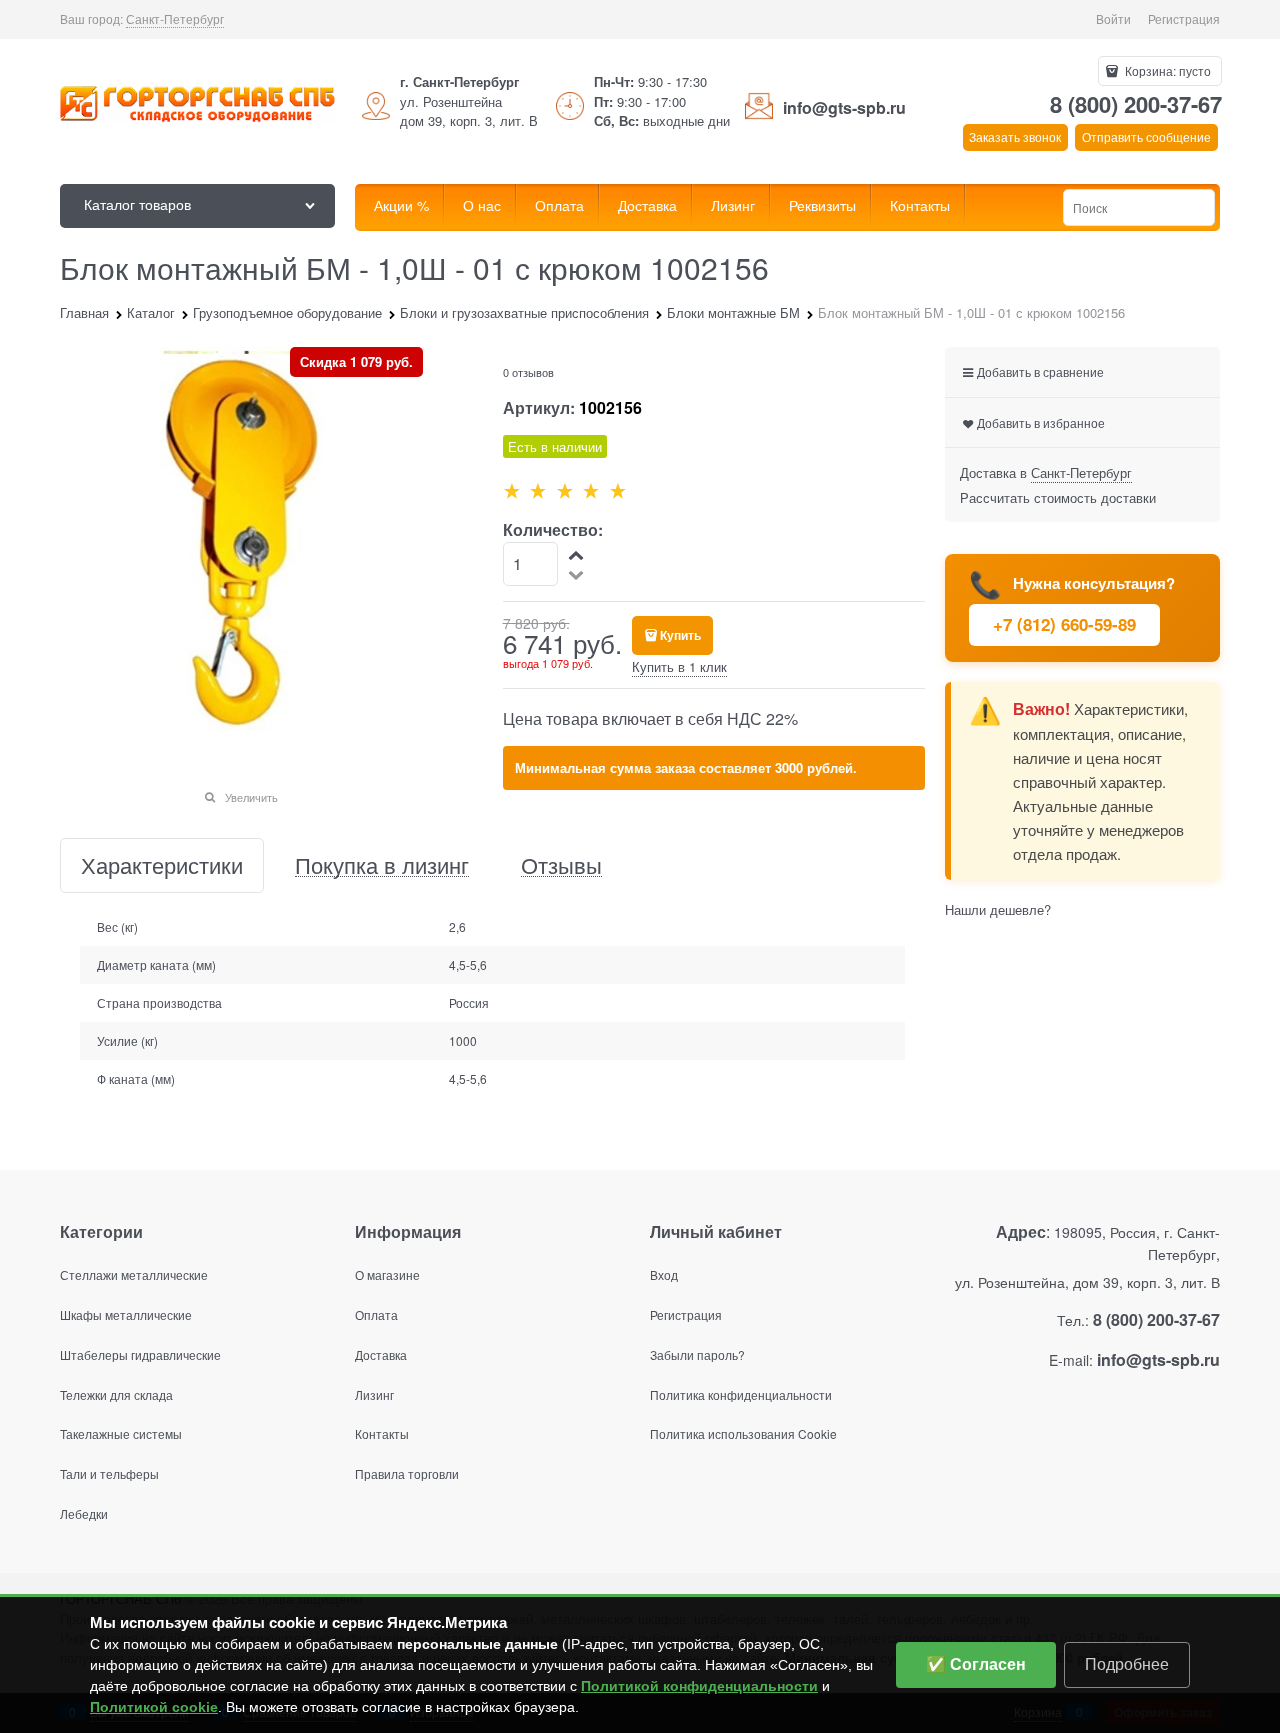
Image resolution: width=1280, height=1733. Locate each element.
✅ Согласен (976, 1664)
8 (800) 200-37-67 (1136, 104)
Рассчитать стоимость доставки (1058, 497)
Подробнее (1127, 1664)
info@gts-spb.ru (844, 107)
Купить (680, 635)
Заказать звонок (1015, 136)
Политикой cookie (154, 1707)
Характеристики (162, 865)
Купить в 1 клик (679, 666)
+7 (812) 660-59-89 (1064, 624)
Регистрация (1184, 18)
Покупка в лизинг (382, 865)
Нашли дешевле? (998, 909)
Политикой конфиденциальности (699, 1686)
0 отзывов (528, 372)
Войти (1113, 18)
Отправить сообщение (1146, 136)
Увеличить (251, 797)
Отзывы (561, 865)
